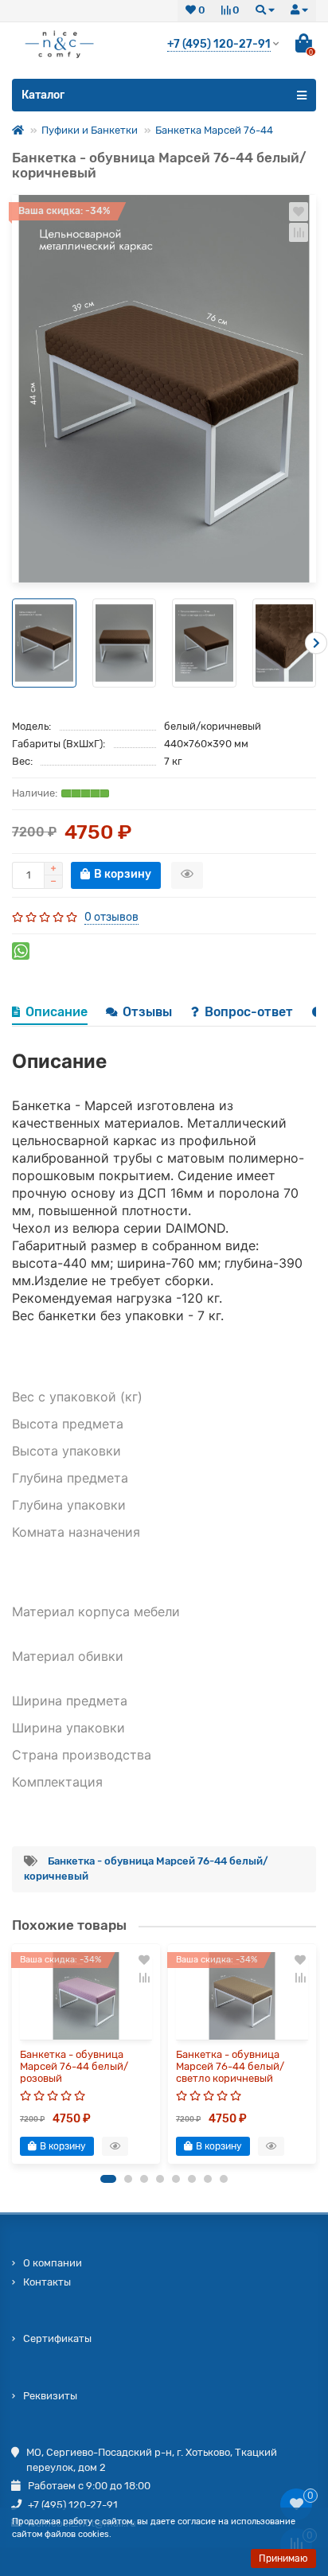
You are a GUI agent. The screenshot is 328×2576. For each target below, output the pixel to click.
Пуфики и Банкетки (90, 130)
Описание (57, 1012)
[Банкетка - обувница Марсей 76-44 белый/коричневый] (164, 389)
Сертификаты (57, 2338)
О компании (53, 2263)
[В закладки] (299, 212)
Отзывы (149, 1012)
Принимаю (283, 2558)
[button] (108, 2179)
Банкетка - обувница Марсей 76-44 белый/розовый (74, 2066)
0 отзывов (111, 917)
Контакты (47, 2282)
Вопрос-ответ (250, 1012)
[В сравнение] (299, 232)
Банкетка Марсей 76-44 (214, 130)
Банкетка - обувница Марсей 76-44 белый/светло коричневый (230, 2066)
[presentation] (12, 643)
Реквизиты (50, 2396)
